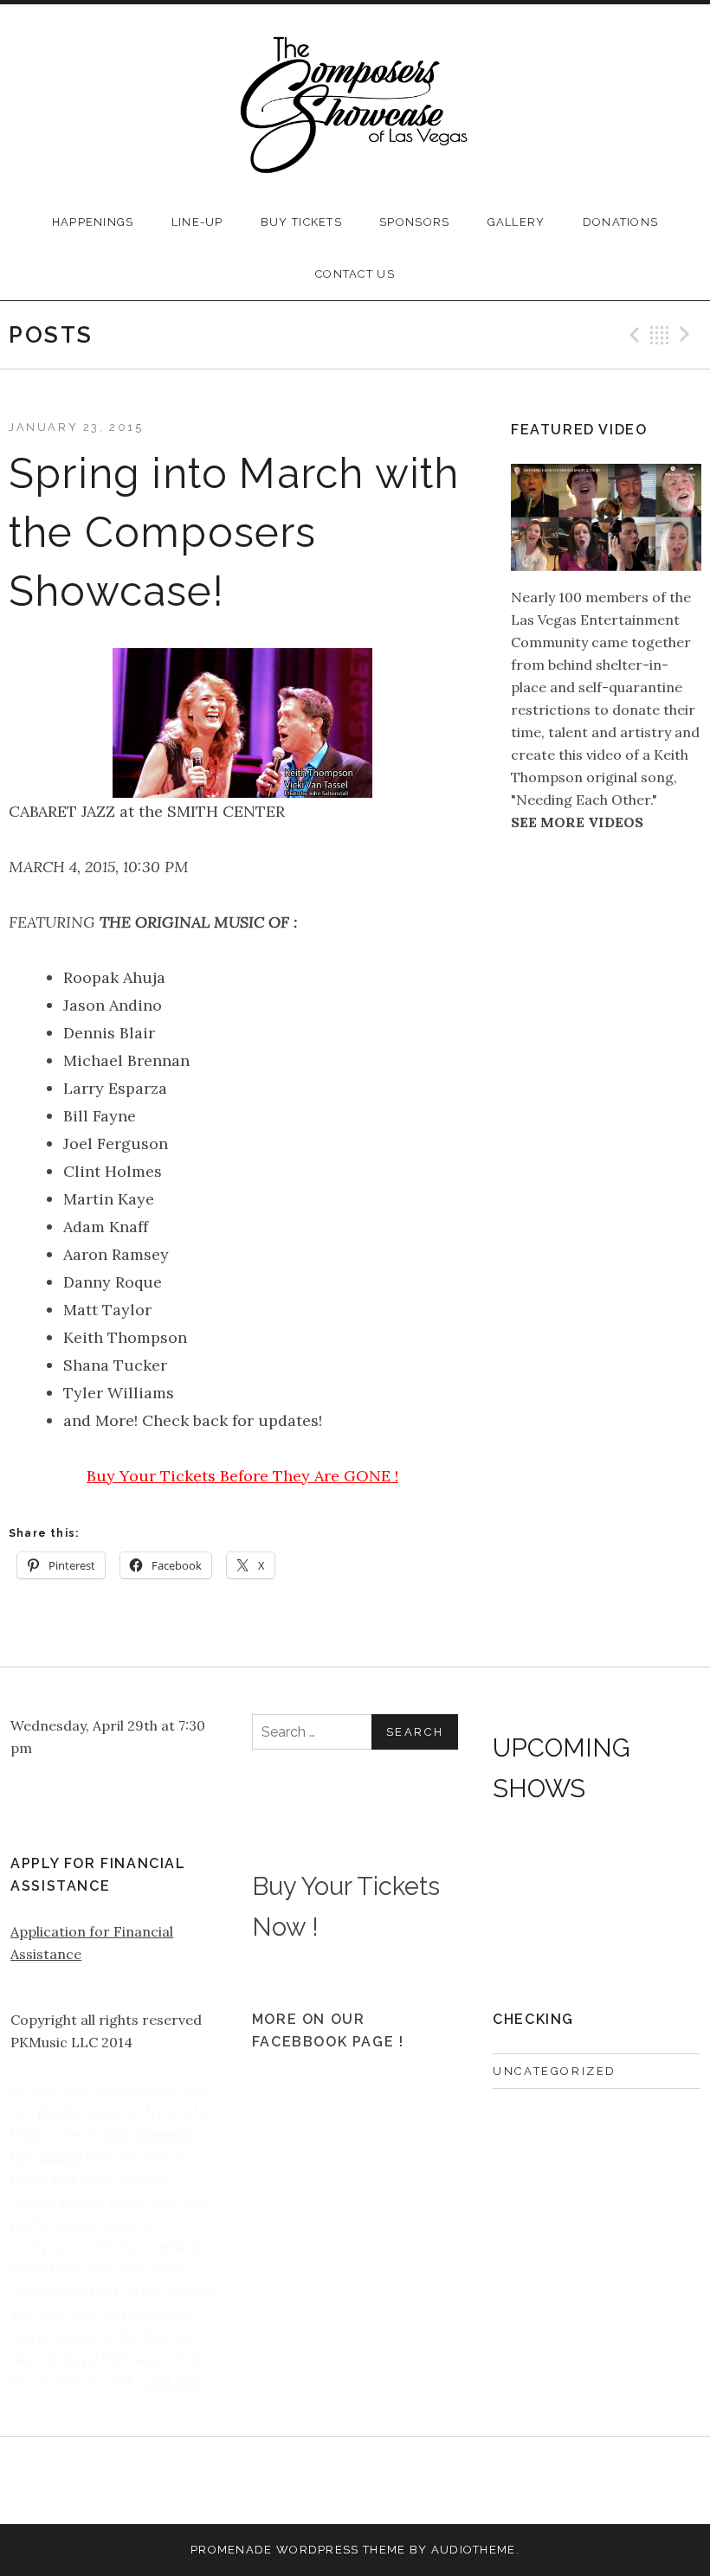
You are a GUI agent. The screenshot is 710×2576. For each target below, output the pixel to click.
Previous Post (632, 335)
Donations (621, 222)
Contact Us (355, 274)
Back (660, 335)
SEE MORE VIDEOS (577, 822)
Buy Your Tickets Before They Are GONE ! (242, 1476)
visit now (174, 2381)
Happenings (93, 222)
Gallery (516, 222)
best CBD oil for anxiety (116, 2314)
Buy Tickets (301, 222)
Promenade (232, 2550)
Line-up (197, 222)
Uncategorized (555, 2071)
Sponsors (414, 222)
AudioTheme (474, 2550)
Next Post (687, 335)
